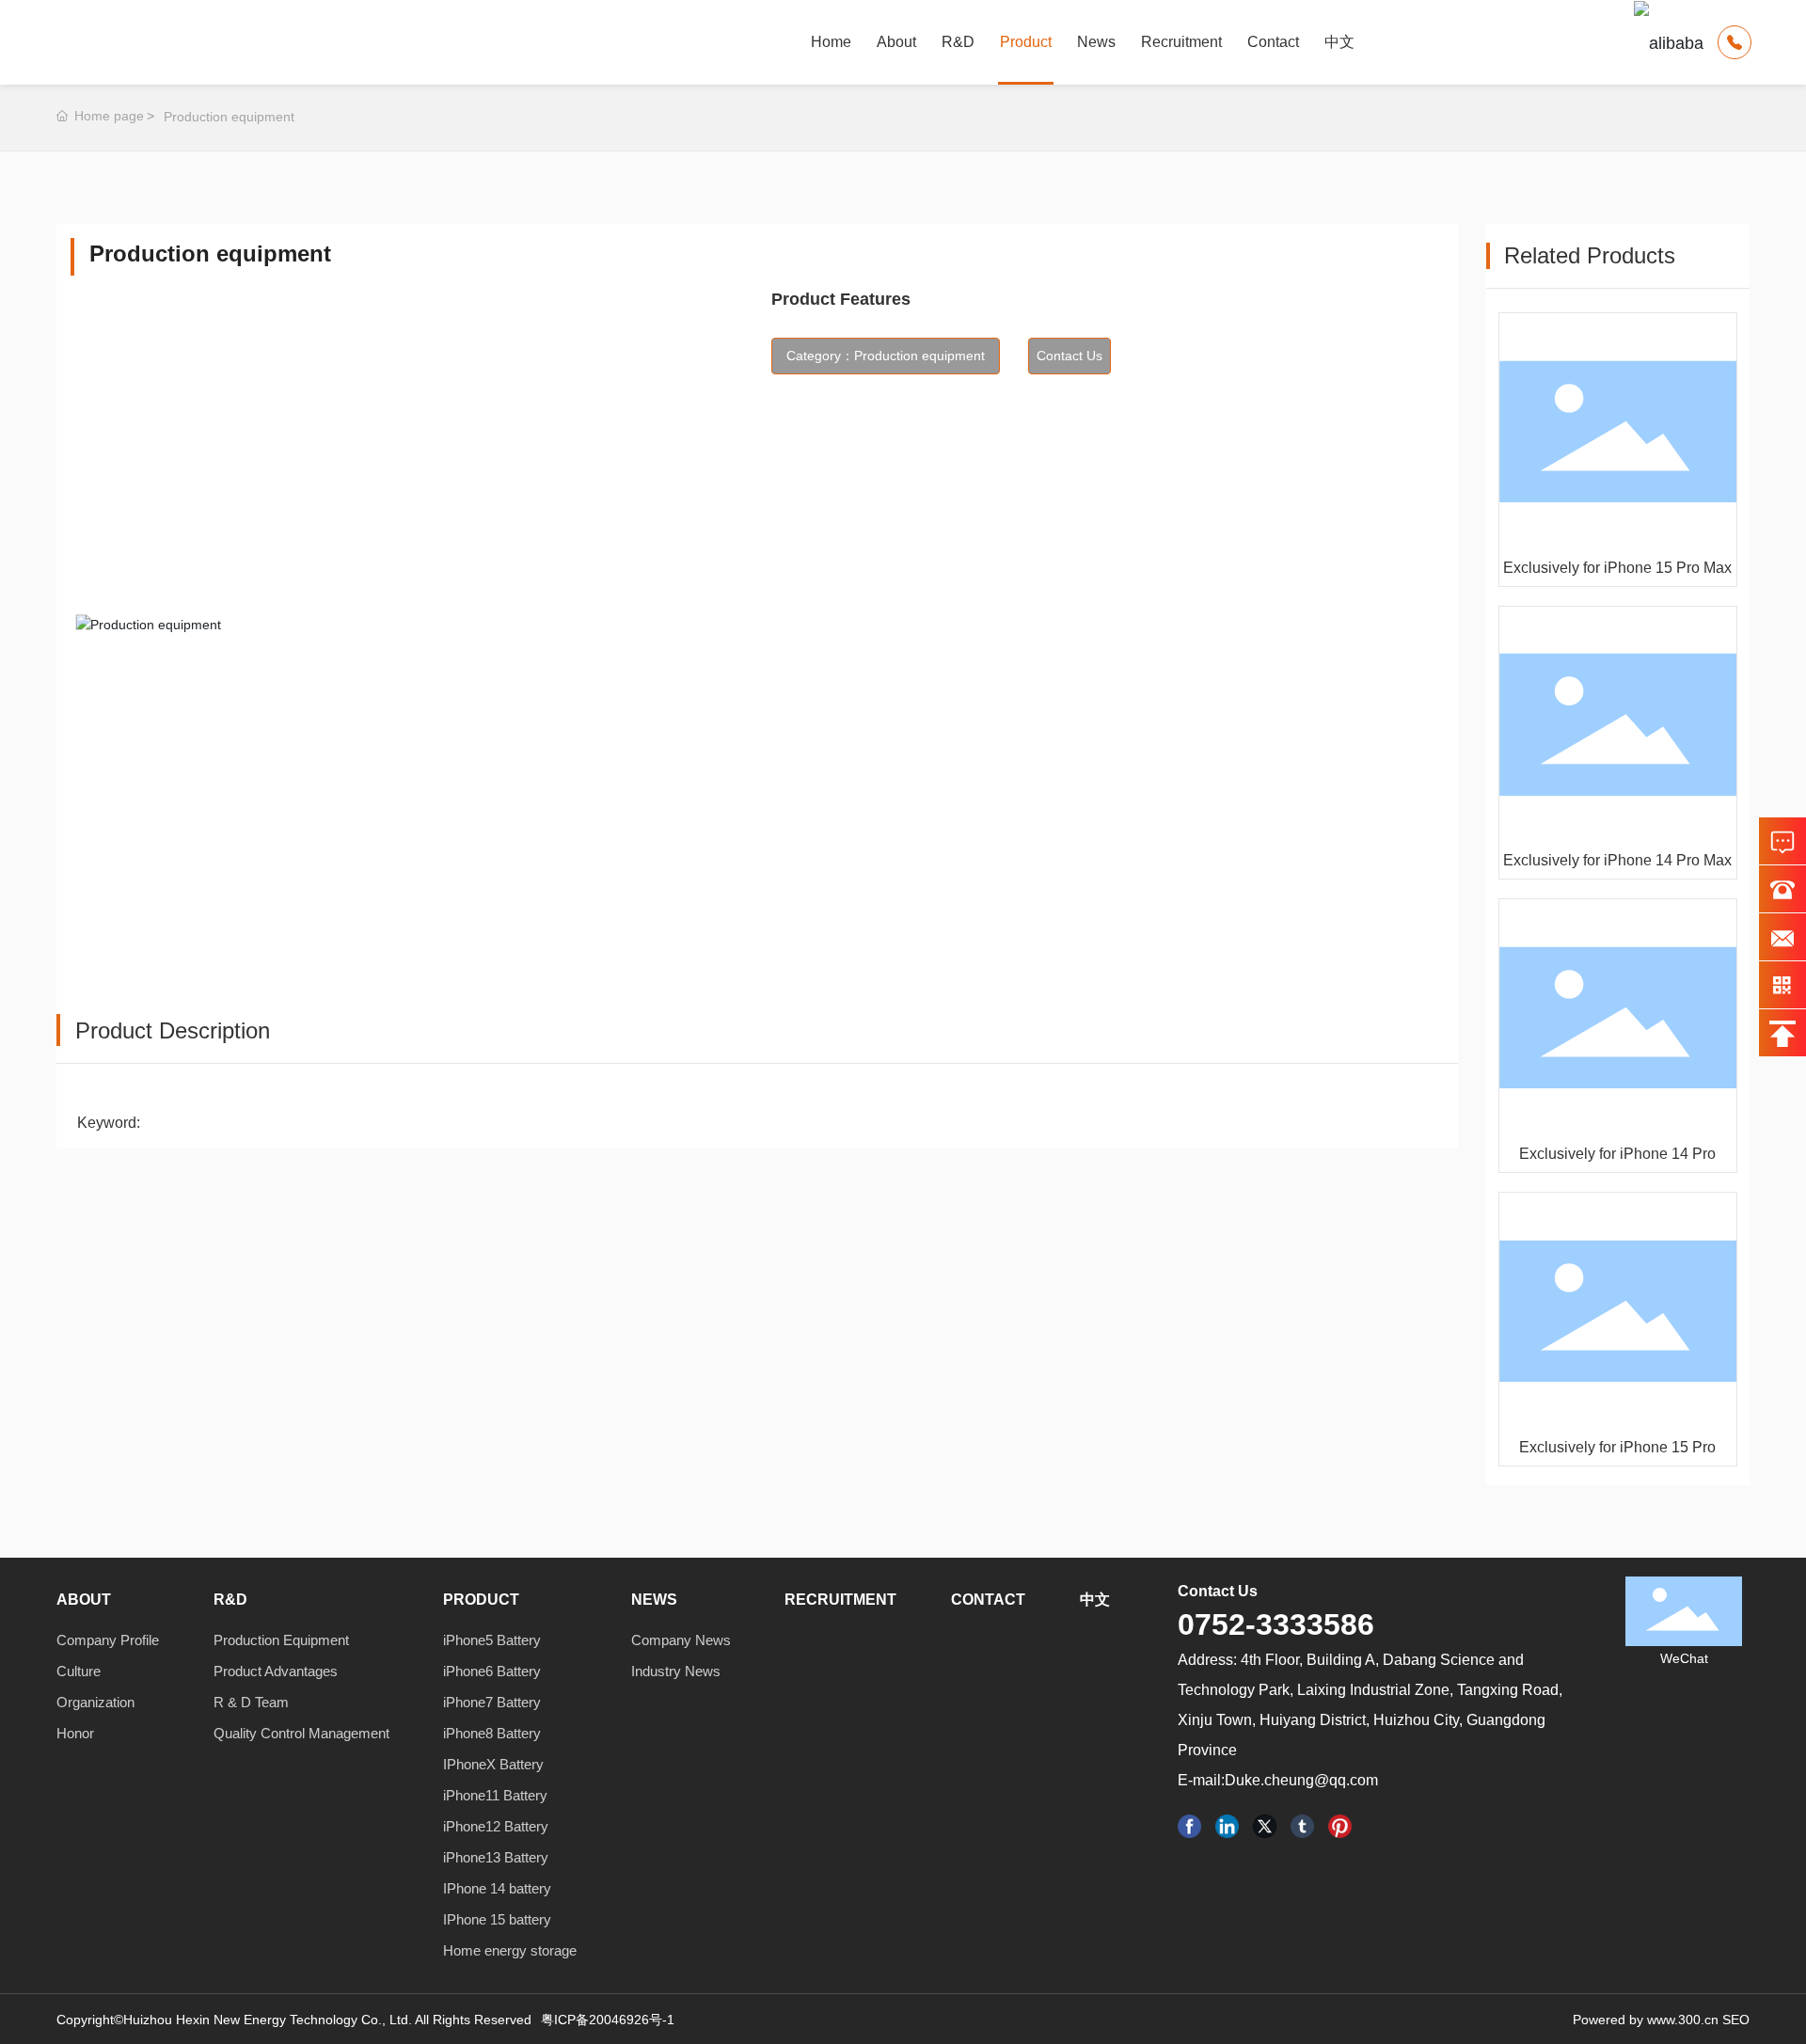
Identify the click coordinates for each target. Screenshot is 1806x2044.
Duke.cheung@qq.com (1301, 1780)
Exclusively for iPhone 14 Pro (1617, 1154)
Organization (95, 1702)
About (896, 42)
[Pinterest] (1340, 1826)
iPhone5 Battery (492, 1640)
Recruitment (1181, 42)
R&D (958, 42)
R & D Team (251, 1702)
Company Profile (108, 1640)
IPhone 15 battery (497, 1919)
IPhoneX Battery (493, 1764)
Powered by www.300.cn (1646, 2020)
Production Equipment (281, 1640)
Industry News (676, 1671)
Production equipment (229, 117)
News (1096, 42)
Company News (681, 1640)
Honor (75, 1733)
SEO (1736, 2020)
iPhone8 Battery (492, 1733)
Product (1026, 42)
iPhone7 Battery (492, 1702)
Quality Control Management (301, 1733)
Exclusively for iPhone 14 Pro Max (1617, 860)
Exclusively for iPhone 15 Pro (1617, 1447)
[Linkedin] (1227, 1826)
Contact (1273, 42)
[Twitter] (1265, 1826)
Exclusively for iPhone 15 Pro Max (1617, 568)
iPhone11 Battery (495, 1795)
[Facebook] (1189, 1826)
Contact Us (1218, 1591)
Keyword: (109, 1123)
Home (831, 42)
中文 (1339, 42)
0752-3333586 (1276, 1624)
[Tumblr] (1302, 1826)
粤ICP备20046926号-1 (608, 2020)
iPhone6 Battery (492, 1671)
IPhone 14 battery (497, 1888)
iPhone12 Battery (496, 1826)
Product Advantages (276, 1671)
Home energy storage (510, 1950)
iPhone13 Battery (496, 1857)
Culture (79, 1671)
